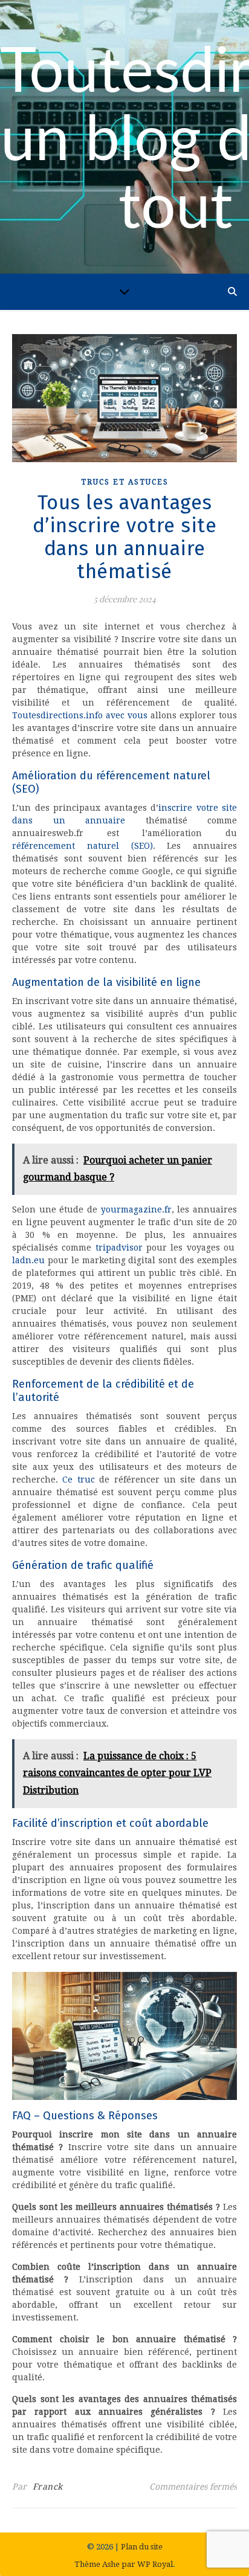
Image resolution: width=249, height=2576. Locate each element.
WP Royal (155, 2564)
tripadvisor (119, 1248)
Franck (48, 2487)
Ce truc (78, 1480)
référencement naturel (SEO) (82, 846)
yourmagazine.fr (136, 1209)
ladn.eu (28, 1260)
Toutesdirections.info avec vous (80, 715)
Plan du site (142, 2547)
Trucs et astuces (125, 482)
